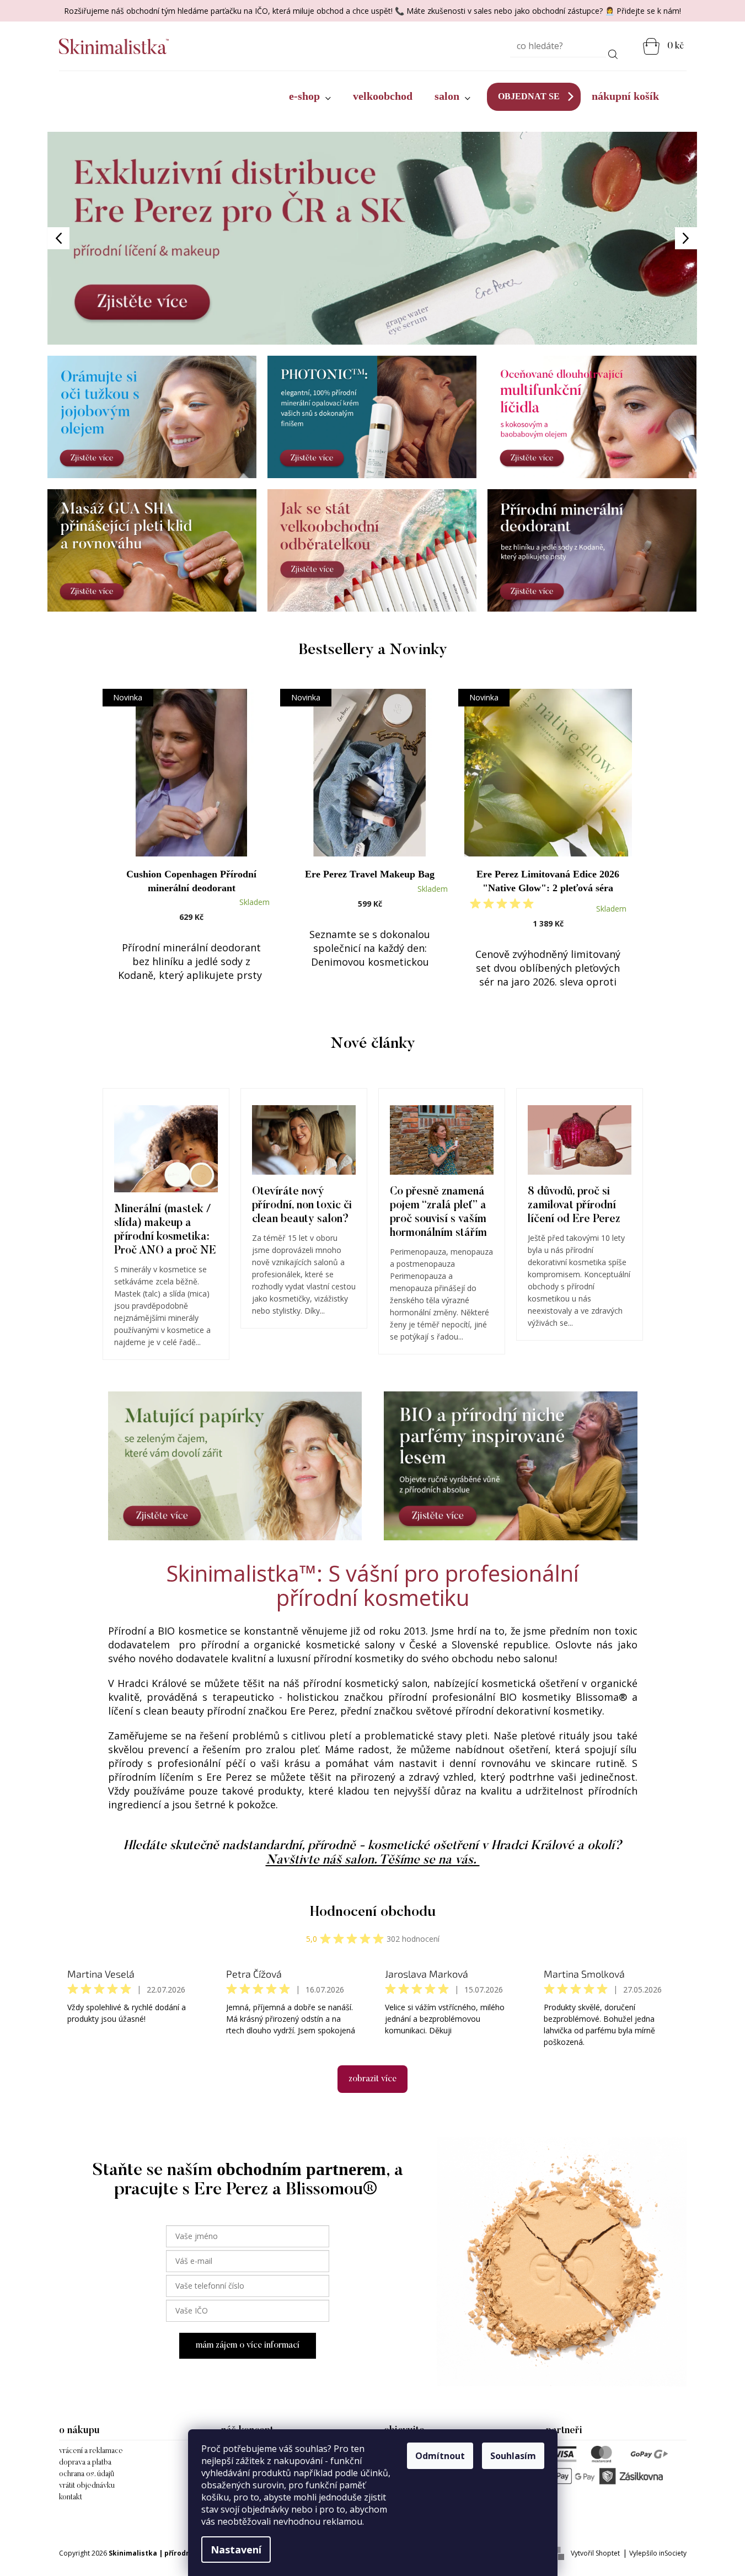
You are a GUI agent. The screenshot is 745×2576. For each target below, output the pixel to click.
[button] (96, 238)
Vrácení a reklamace (91, 2451)
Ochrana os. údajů (87, 2475)
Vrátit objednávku (87, 2486)
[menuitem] (310, 97)
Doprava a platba (85, 2463)
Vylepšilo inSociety (658, 2553)
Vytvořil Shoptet (595, 2553)
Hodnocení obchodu (373, 1913)
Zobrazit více (372, 2079)
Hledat (613, 52)
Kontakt (71, 2498)
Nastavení (236, 2550)
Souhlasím (513, 2456)
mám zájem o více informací (248, 2345)
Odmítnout (440, 2456)
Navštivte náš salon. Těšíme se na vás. (373, 1860)
